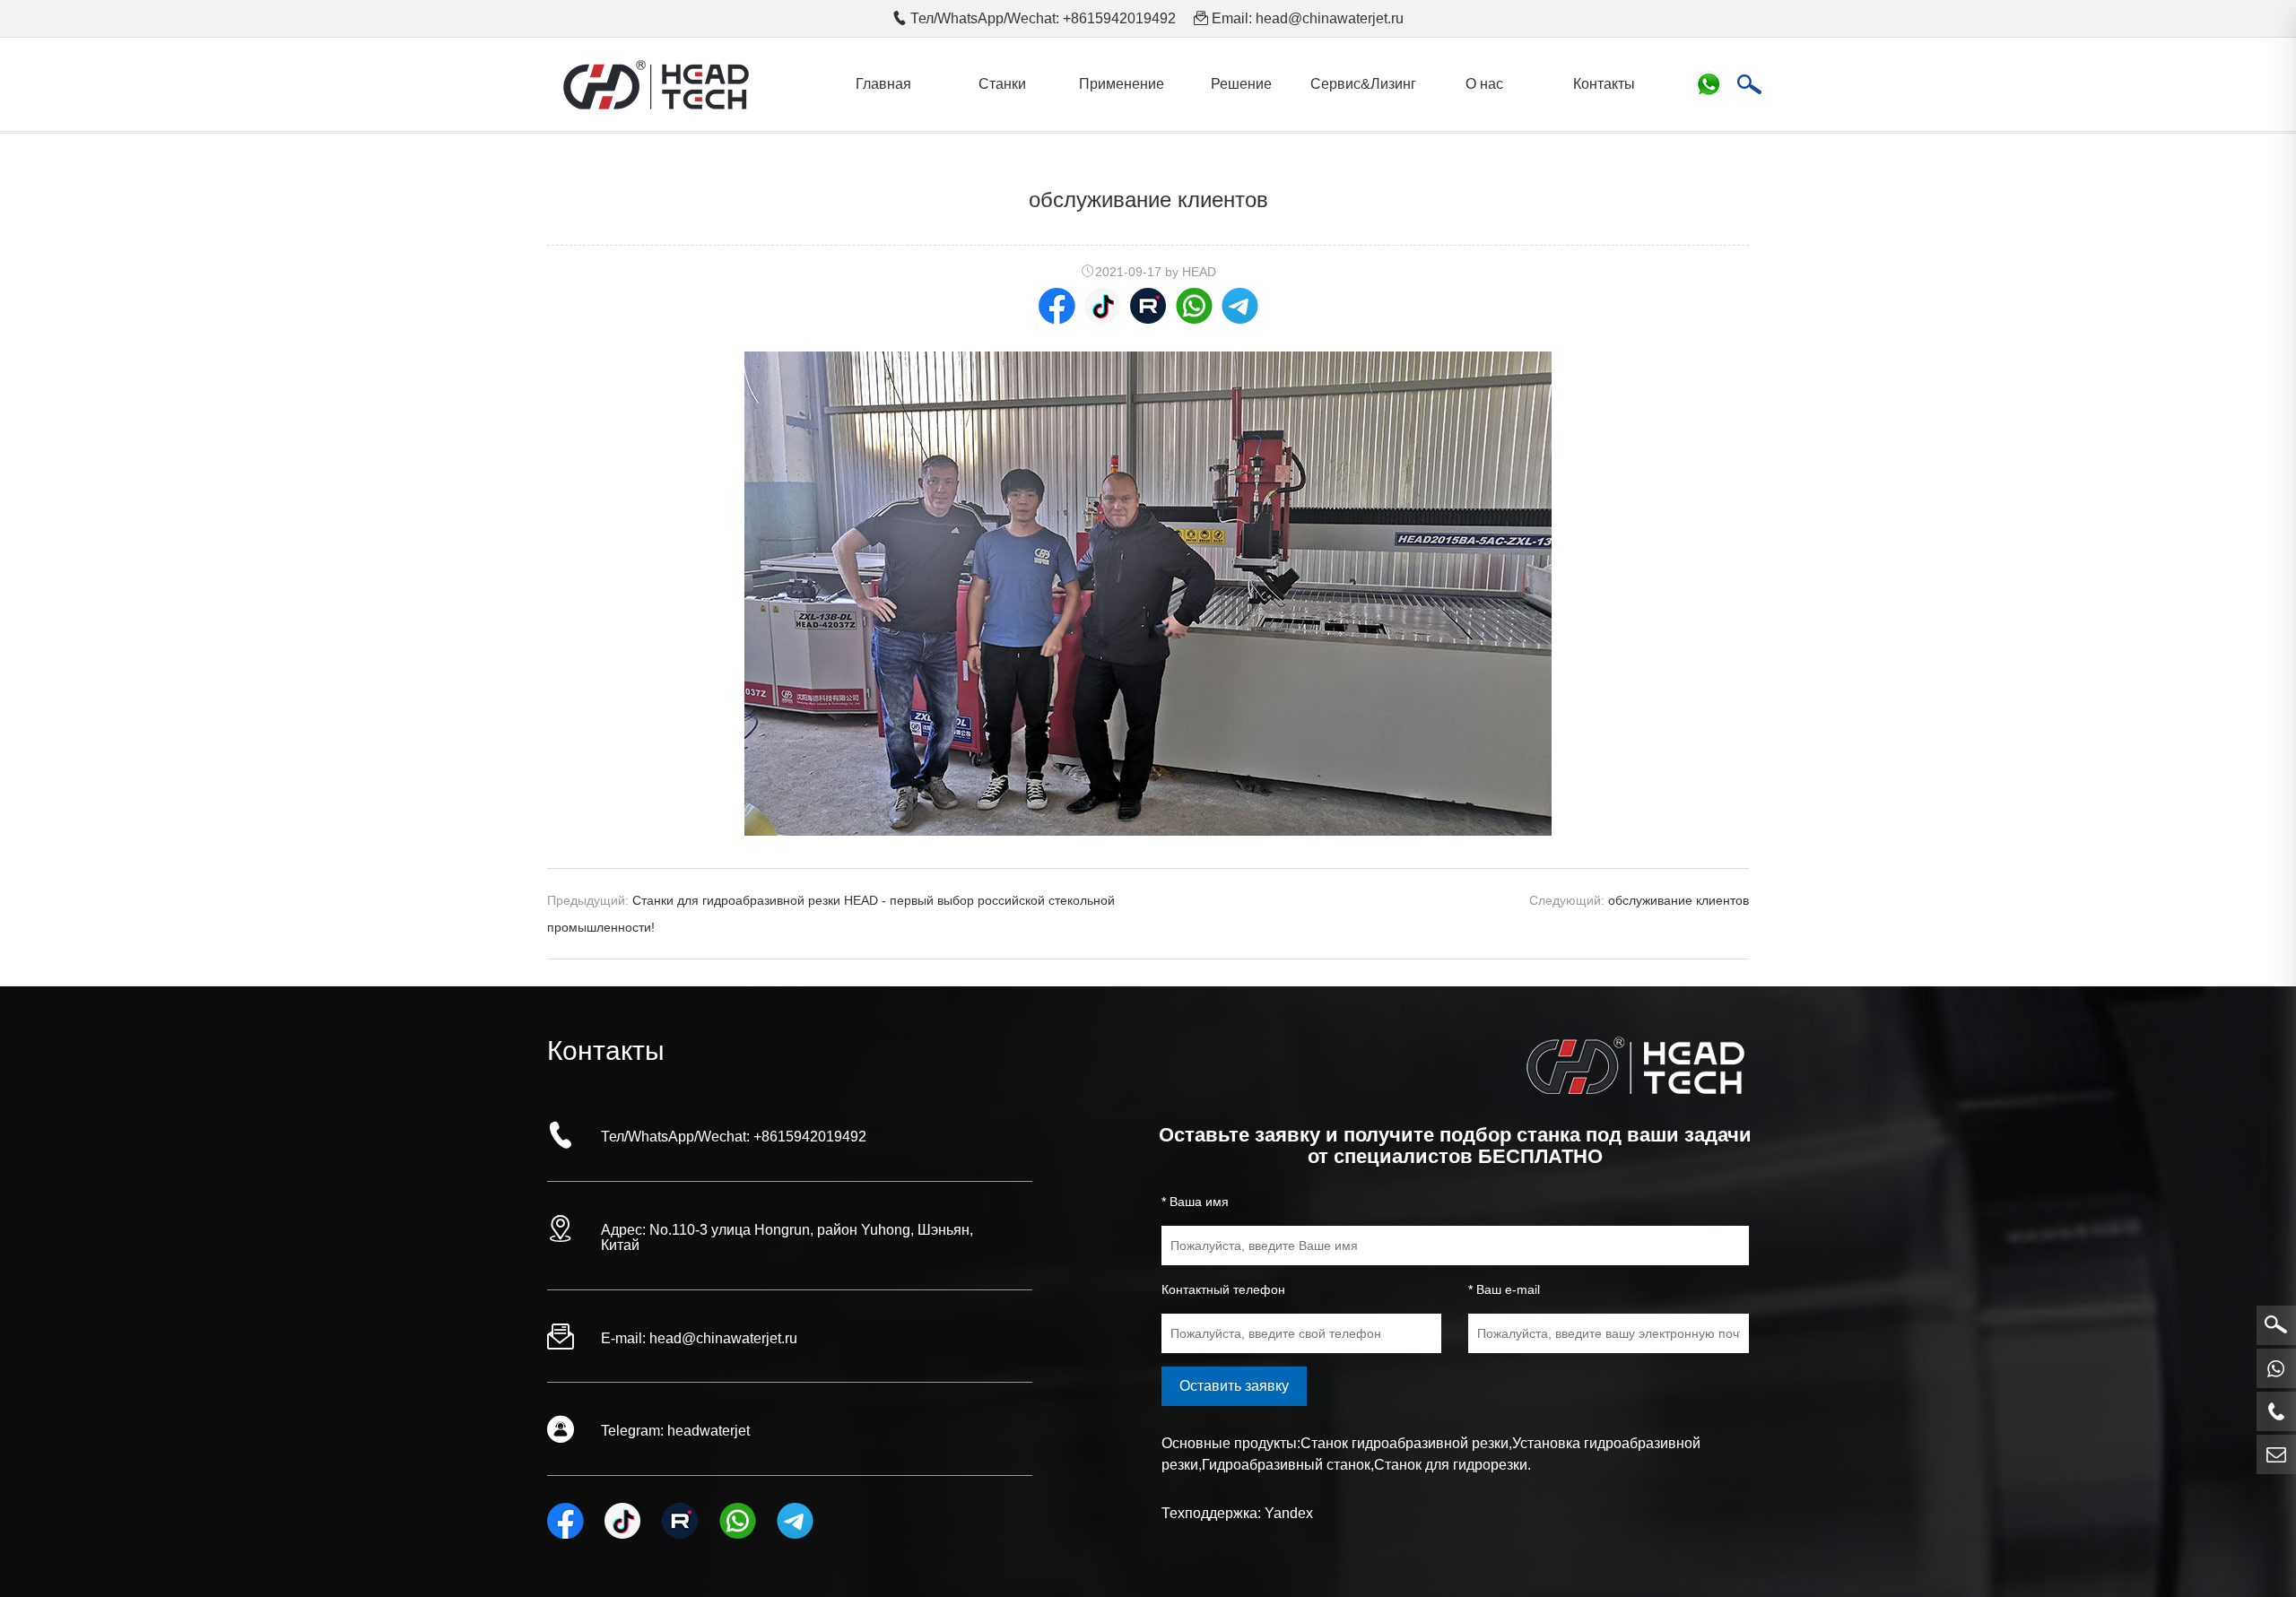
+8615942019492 (810, 1137)
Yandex (1289, 1513)
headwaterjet (709, 1431)
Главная (883, 84)
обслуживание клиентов (1679, 900)
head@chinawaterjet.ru (1330, 18)
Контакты (1604, 84)
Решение (1241, 84)
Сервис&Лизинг (1363, 84)
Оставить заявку (1234, 1386)
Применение (1122, 84)
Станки (1002, 84)
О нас (1484, 84)
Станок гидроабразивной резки (1405, 1443)
